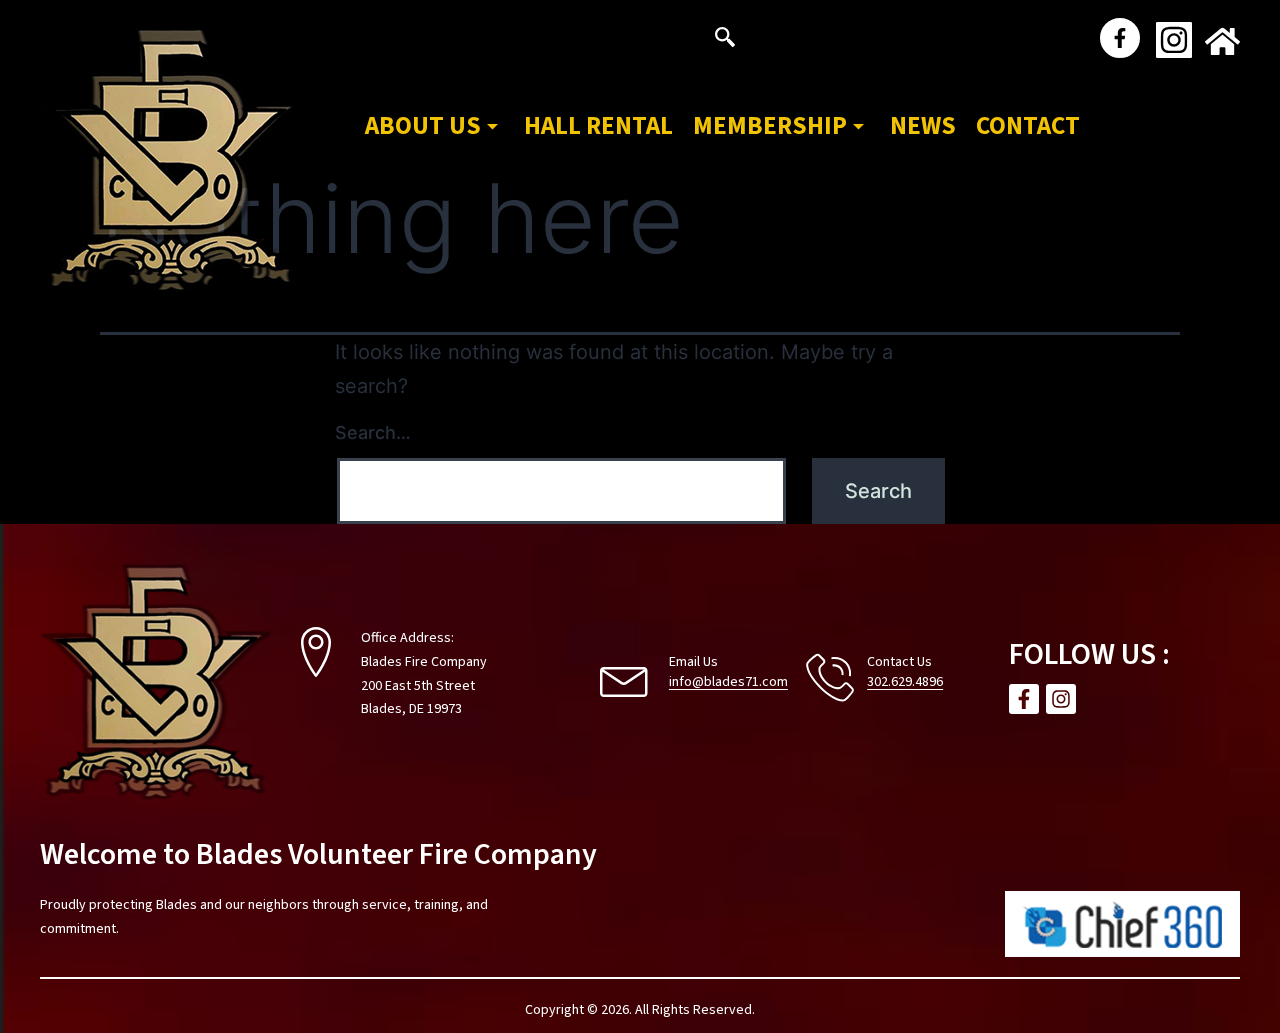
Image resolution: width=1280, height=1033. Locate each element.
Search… (373, 432)
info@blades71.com (728, 682)
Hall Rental (598, 126)
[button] (725, 40)
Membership (770, 126)
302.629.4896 (905, 682)
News (923, 126)
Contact (1028, 126)
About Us (423, 126)
